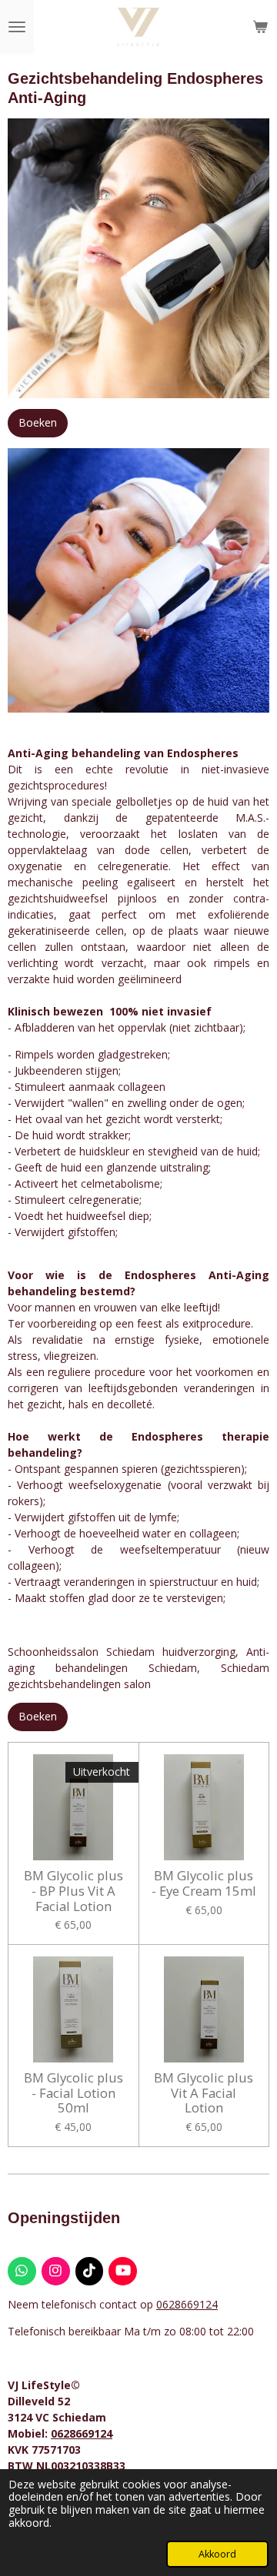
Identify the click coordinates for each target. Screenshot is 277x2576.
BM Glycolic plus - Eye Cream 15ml (204, 1883)
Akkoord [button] (217, 2554)
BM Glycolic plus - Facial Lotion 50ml (73, 2093)
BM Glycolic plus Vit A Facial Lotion (204, 2093)
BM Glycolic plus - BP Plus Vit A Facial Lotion (73, 1891)
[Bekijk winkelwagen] (260, 27)
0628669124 (187, 2304)
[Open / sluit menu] (17, 27)
